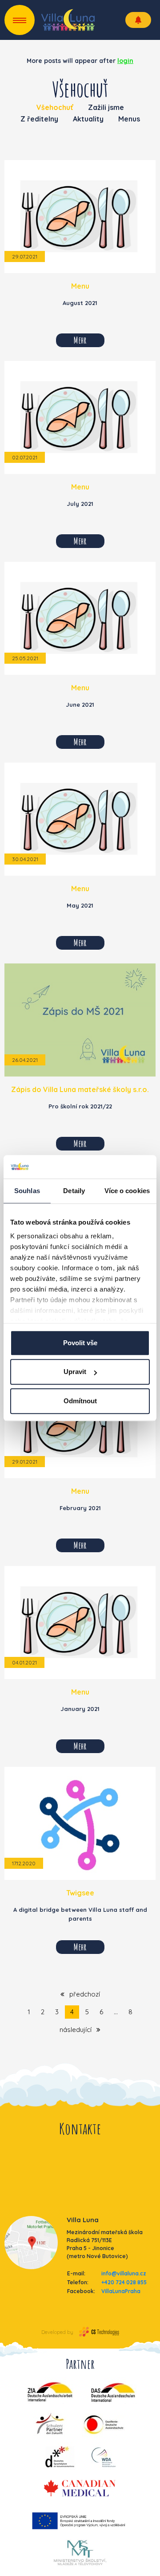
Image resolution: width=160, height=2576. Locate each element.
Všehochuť (55, 107)
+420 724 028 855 (124, 2282)
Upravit (75, 1372)
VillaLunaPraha (121, 2291)
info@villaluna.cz (124, 2273)
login (125, 61)
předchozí (84, 1994)
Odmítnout (80, 1401)
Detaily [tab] (74, 1191)
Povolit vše (80, 1343)
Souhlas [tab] (27, 1191)
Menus (129, 119)
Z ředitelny (39, 119)
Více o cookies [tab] (127, 1191)
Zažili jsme (106, 107)
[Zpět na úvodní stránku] (68, 20)
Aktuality (88, 119)
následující (76, 2030)
